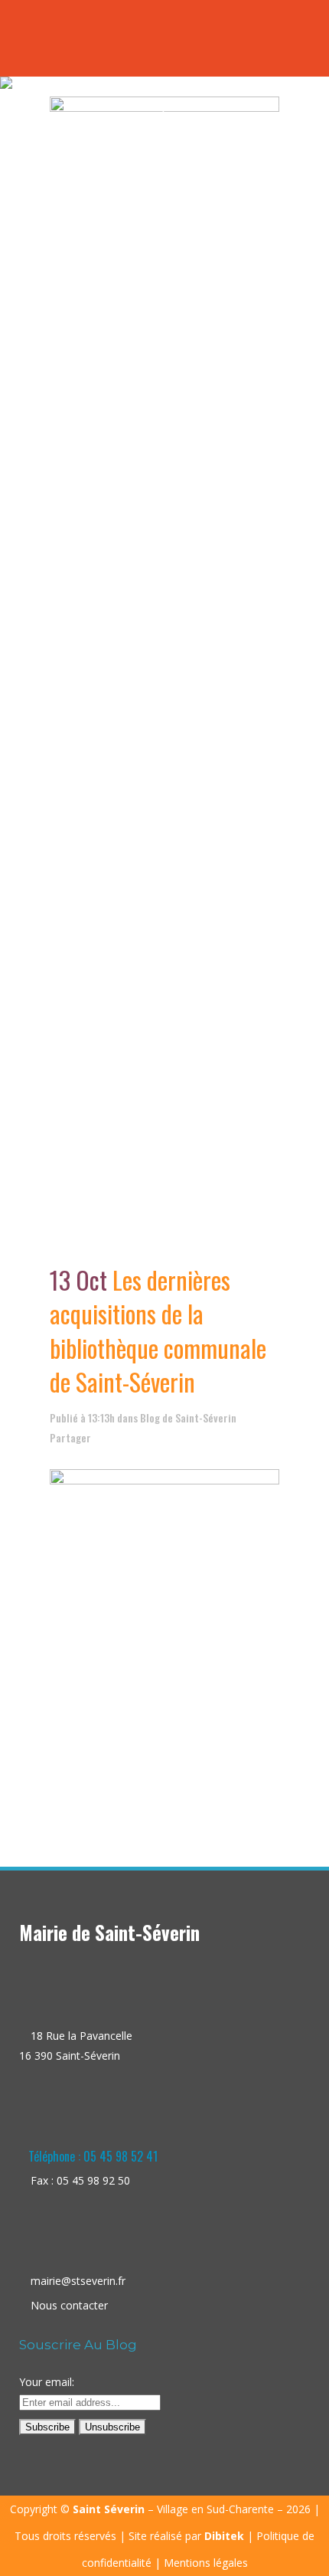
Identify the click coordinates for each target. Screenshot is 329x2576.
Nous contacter (69, 2305)
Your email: (47, 2382)
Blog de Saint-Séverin (188, 1417)
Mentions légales (206, 2563)
